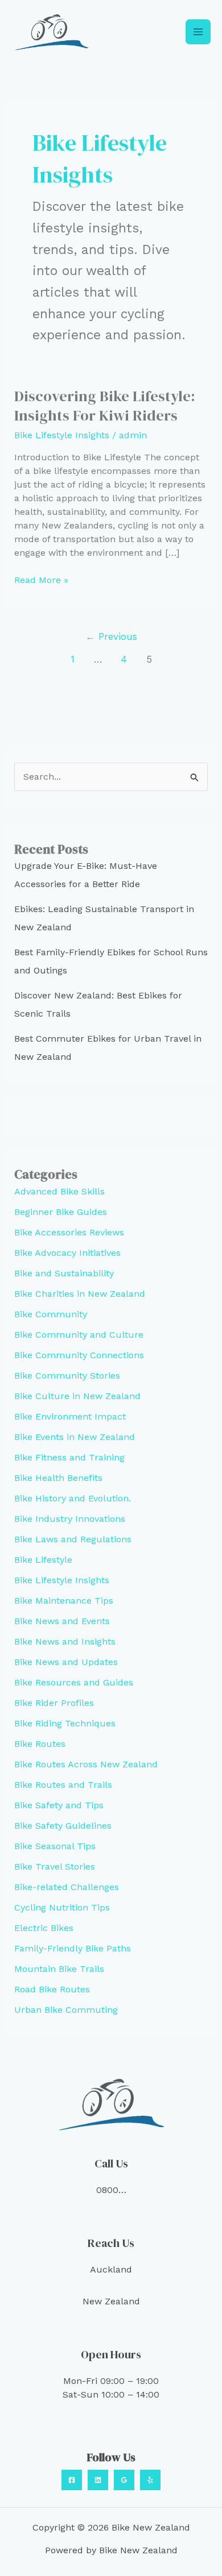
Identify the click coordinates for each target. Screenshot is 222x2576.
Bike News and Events (62, 1621)
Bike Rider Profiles (54, 1703)
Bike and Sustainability (64, 1273)
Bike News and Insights (65, 1641)
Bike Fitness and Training (69, 1457)
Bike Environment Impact (70, 1416)
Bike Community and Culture (79, 1335)
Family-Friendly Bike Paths (73, 1948)
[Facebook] (72, 2480)
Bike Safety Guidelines (63, 1826)
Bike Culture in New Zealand (77, 1396)
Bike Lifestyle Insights (62, 435)
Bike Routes (40, 1744)
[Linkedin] (98, 2480)
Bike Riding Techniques (65, 1723)
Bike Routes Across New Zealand (86, 1764)
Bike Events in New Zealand (75, 1437)
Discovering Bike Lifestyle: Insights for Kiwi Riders (105, 406)
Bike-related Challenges (67, 1887)
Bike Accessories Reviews (69, 1232)
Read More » (41, 580)
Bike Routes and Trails (63, 1785)
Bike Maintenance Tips (64, 1601)
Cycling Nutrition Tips (62, 1907)
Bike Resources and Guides (74, 1682)
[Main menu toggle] (198, 32)
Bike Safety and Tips (59, 1805)
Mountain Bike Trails (59, 1969)
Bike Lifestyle (43, 1560)
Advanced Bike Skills (59, 1191)
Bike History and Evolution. (73, 1498)
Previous (111, 636)
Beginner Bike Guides (61, 1212)
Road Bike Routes (52, 1989)
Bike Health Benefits (58, 1478)
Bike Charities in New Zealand (80, 1294)
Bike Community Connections (79, 1355)
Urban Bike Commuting (66, 2010)
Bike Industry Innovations (70, 1519)
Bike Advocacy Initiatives (67, 1253)
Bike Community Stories (67, 1376)
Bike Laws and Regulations (73, 1539)
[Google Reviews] (124, 2480)
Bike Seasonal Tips (55, 1846)
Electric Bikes (44, 1928)
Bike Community (51, 1314)
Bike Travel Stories (55, 1867)
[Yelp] (150, 2480)
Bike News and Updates (66, 1662)
